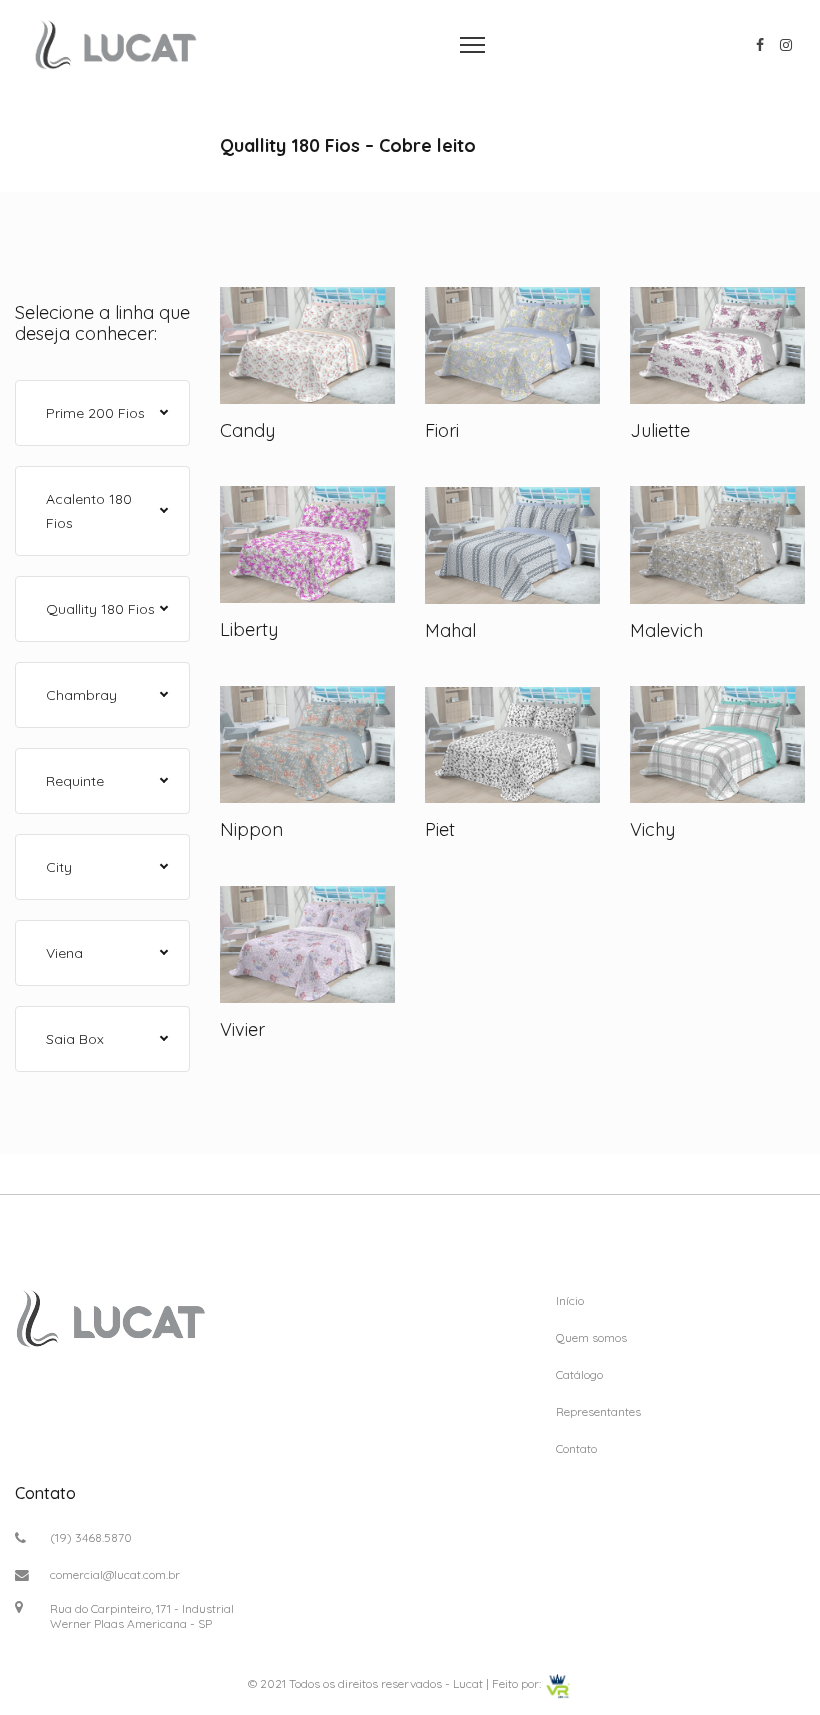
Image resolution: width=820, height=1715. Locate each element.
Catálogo (579, 1374)
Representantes (598, 1411)
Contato (576, 1448)
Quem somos (591, 1337)
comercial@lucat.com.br (115, 1574)
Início (570, 1300)
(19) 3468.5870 (91, 1537)
